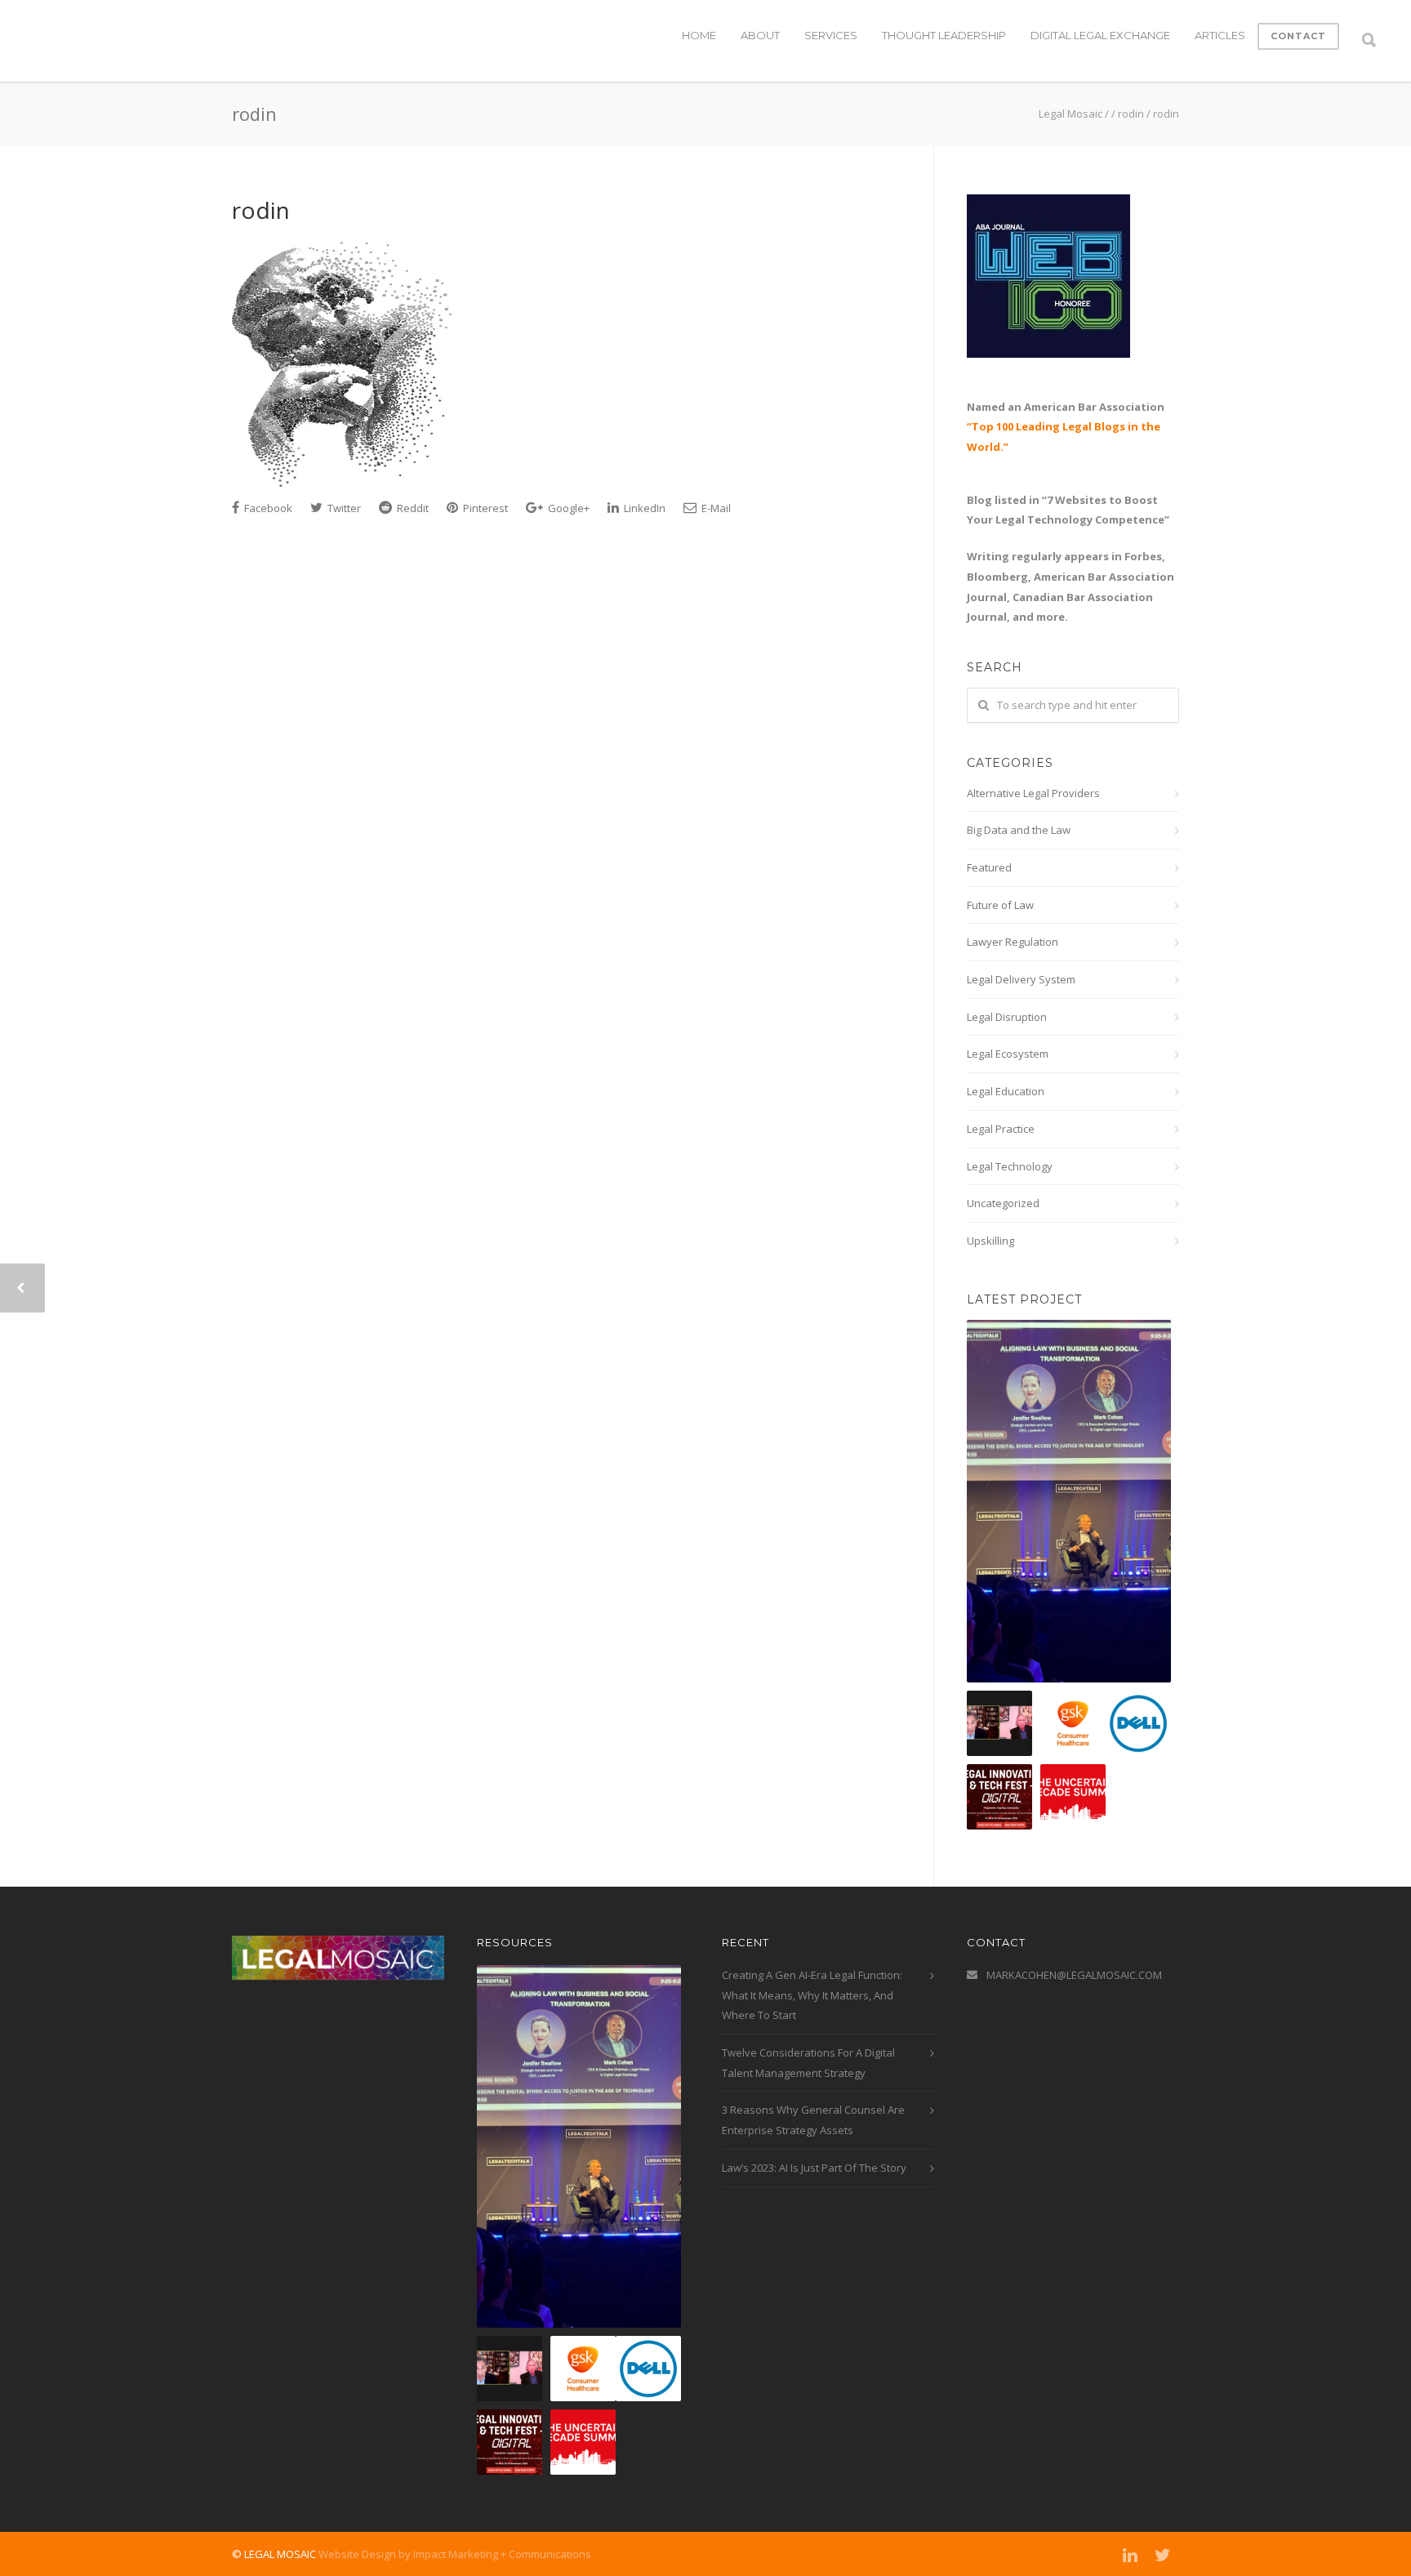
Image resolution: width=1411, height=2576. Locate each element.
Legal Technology (1010, 1166)
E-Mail (715, 508)
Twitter (343, 508)
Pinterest (484, 508)
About (760, 35)
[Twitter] (1163, 2555)
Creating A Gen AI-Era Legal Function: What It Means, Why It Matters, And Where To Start (812, 1995)
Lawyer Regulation (1013, 942)
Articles (1220, 35)
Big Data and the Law (1019, 830)
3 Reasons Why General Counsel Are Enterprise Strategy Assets (813, 2120)
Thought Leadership (944, 35)
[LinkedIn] (1130, 2555)
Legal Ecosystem (1008, 1054)
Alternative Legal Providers (1033, 793)
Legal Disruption (1007, 1017)
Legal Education (1006, 1091)
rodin (261, 210)
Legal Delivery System (1021, 979)
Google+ (568, 508)
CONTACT (1298, 36)
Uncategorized (1003, 1203)
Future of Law (1000, 905)
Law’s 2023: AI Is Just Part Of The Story (814, 2168)
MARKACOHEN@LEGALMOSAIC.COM (1074, 1975)
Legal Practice (1001, 1129)
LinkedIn (643, 508)
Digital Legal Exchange (1100, 35)
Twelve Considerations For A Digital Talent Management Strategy (808, 2063)
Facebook (267, 508)
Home (699, 35)
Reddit (412, 508)
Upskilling (990, 1241)
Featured (989, 867)
